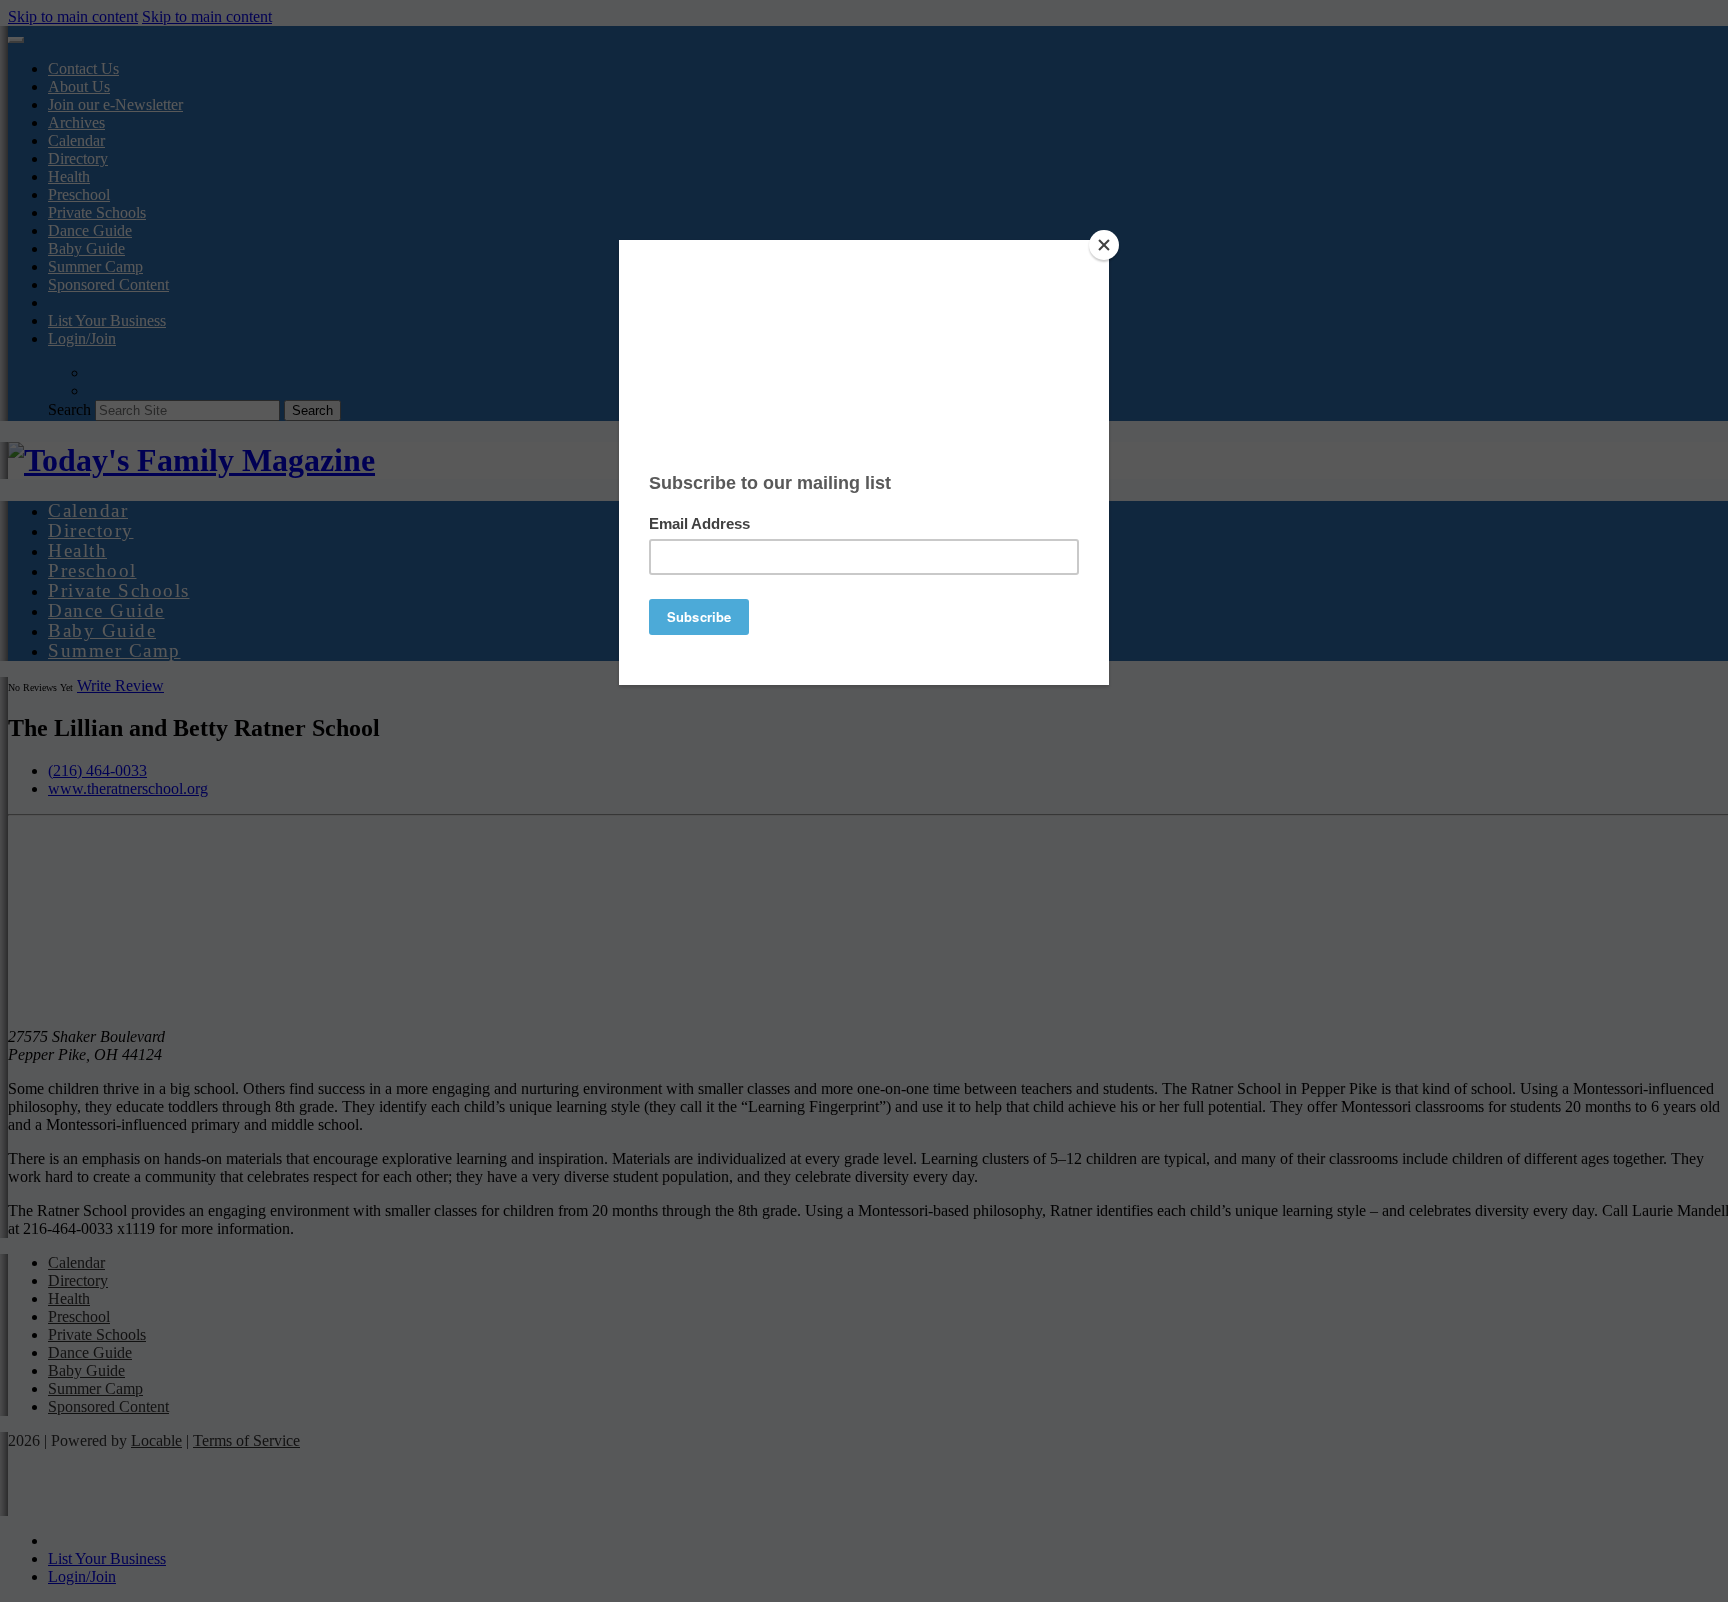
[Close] (1104, 245)
